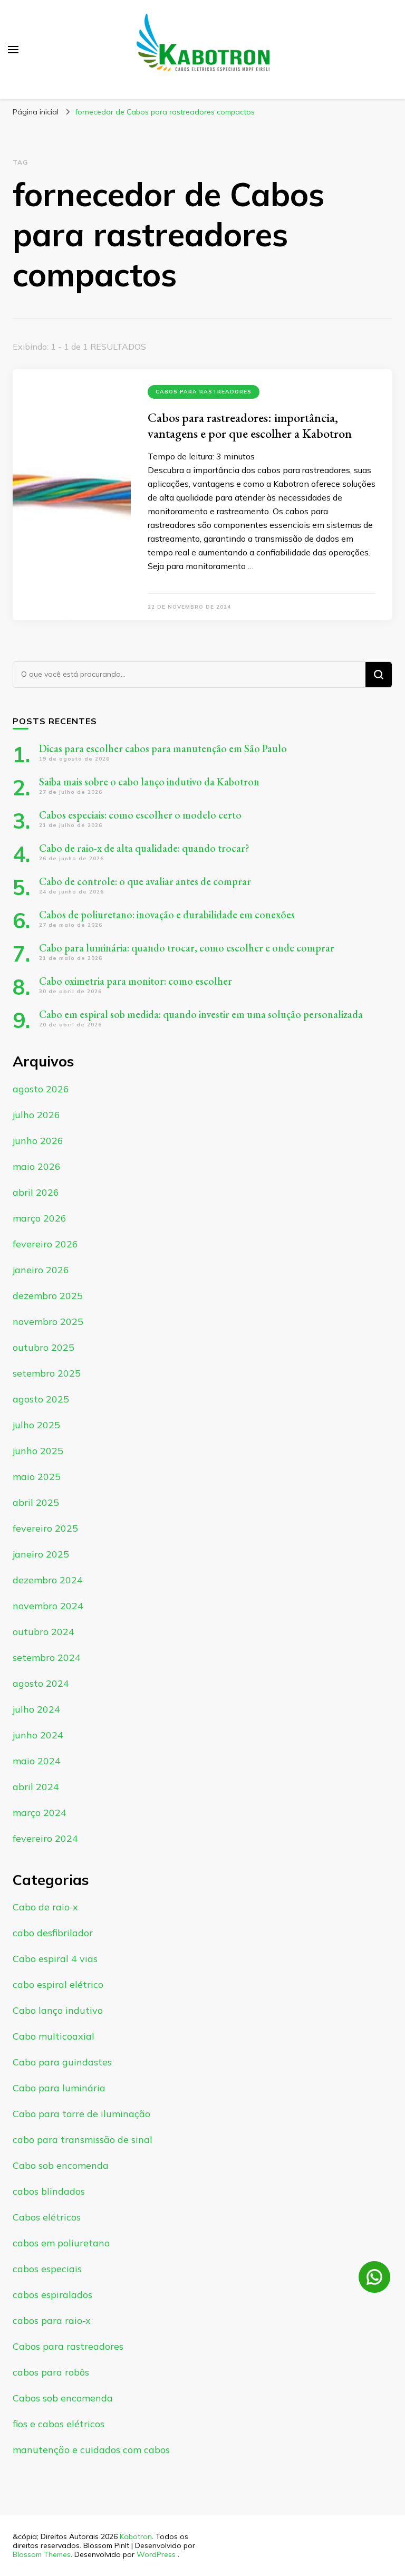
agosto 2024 (41, 1683)
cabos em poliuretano (61, 2243)
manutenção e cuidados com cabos (91, 2450)
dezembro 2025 (48, 1296)
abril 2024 (36, 1787)
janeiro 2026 (41, 1270)
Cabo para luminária (59, 2088)
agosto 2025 (41, 1399)
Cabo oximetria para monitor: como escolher (136, 981)
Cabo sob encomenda (61, 2165)
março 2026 (40, 1218)
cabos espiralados (52, 2295)
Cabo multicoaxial (54, 2036)
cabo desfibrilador (53, 1933)
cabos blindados (49, 2191)
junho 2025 (38, 1451)
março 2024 (40, 1813)
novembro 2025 (48, 1321)
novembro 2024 (48, 1606)
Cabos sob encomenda (63, 2398)
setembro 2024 (47, 1657)
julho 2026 (36, 1115)
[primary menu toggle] (13, 50)
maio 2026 (37, 1166)
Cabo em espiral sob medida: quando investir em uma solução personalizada (201, 1014)
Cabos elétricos (47, 2217)
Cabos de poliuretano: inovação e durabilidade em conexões (167, 915)
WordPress (156, 2554)
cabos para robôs (51, 2372)
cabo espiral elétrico (58, 1984)
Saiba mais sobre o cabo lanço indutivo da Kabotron (149, 782)
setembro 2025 (47, 1373)
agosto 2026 (41, 1089)
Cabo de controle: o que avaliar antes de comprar (145, 881)
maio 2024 (37, 1761)
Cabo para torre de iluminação (81, 2114)
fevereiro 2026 (45, 1244)
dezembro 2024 (48, 1580)
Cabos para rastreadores (204, 392)
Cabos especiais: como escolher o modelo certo (140, 815)
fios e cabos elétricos (59, 2424)
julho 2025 (36, 1425)
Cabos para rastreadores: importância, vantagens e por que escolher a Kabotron (250, 425)
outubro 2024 (44, 1632)
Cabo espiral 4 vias (55, 1959)
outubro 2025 (44, 1347)
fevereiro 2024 (45, 1838)
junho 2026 (38, 1141)
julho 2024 (36, 1709)
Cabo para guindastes (62, 2062)
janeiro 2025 (41, 1554)
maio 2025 (37, 1477)
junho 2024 (38, 1735)
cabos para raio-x (52, 2320)
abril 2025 (36, 1502)
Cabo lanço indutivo (58, 2010)
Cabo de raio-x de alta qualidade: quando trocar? (144, 848)
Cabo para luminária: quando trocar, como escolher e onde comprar (188, 948)
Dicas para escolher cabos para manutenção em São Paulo (163, 748)
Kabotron (136, 2536)
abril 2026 (36, 1192)
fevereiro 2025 (45, 1528)
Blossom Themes (42, 2554)
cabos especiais (47, 2269)
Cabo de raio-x (45, 1907)
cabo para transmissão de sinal (83, 2140)
